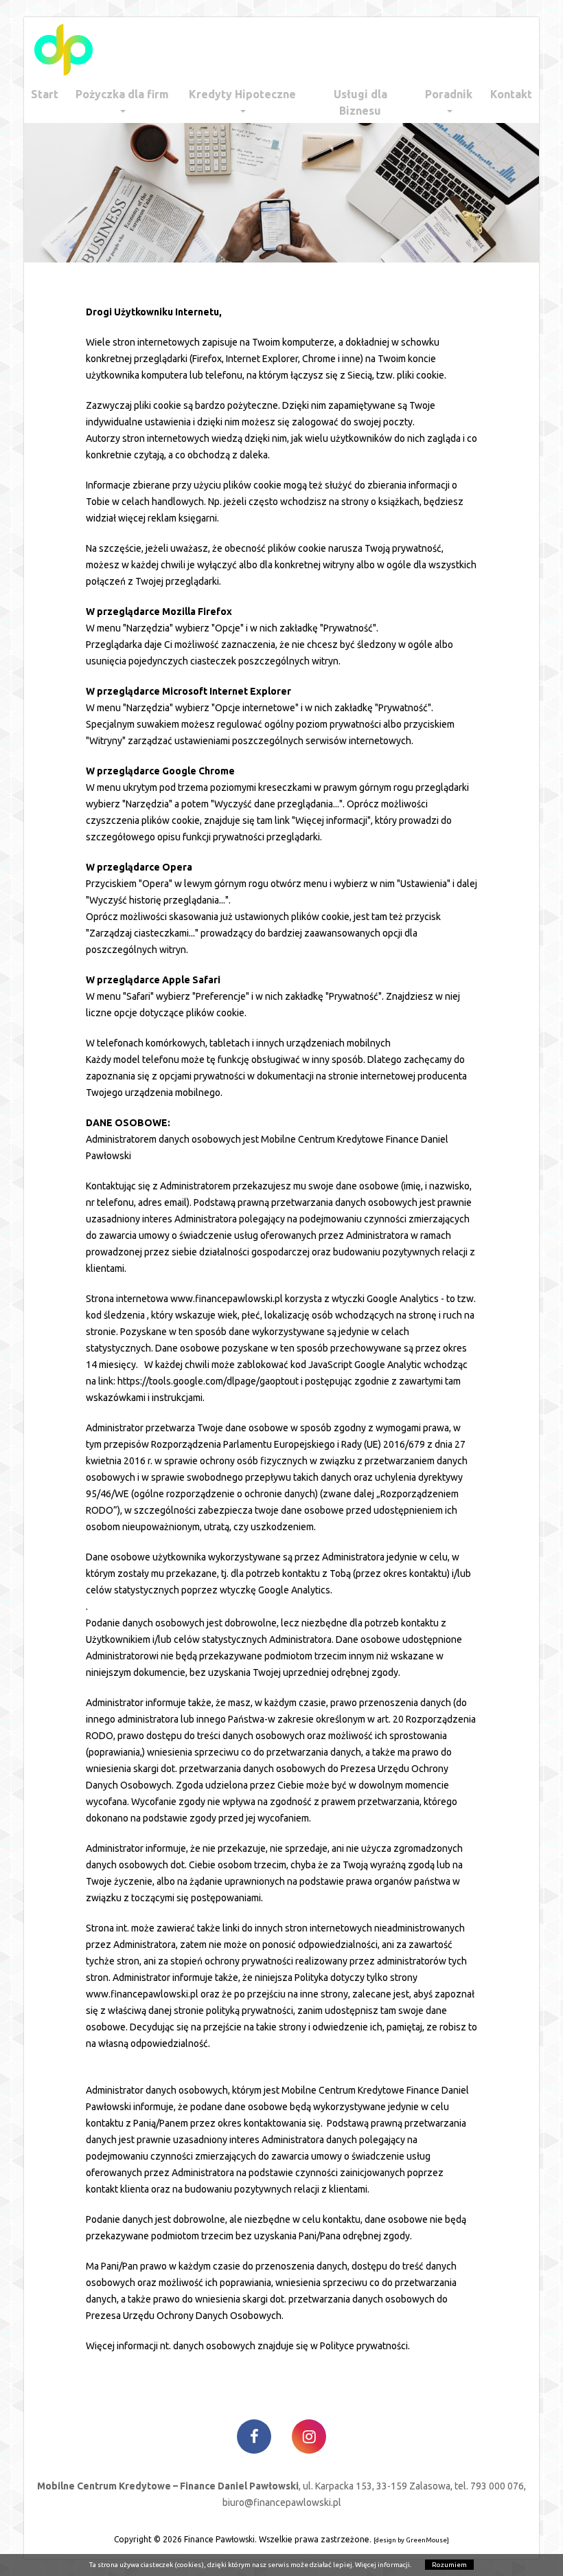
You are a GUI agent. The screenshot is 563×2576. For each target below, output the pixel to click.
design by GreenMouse (411, 2540)
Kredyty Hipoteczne (242, 94)
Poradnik (449, 94)
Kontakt (511, 94)
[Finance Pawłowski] (64, 50)
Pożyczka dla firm (122, 94)
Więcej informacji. (383, 2565)
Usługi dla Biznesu (360, 102)
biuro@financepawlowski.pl (282, 2502)
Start (45, 94)
